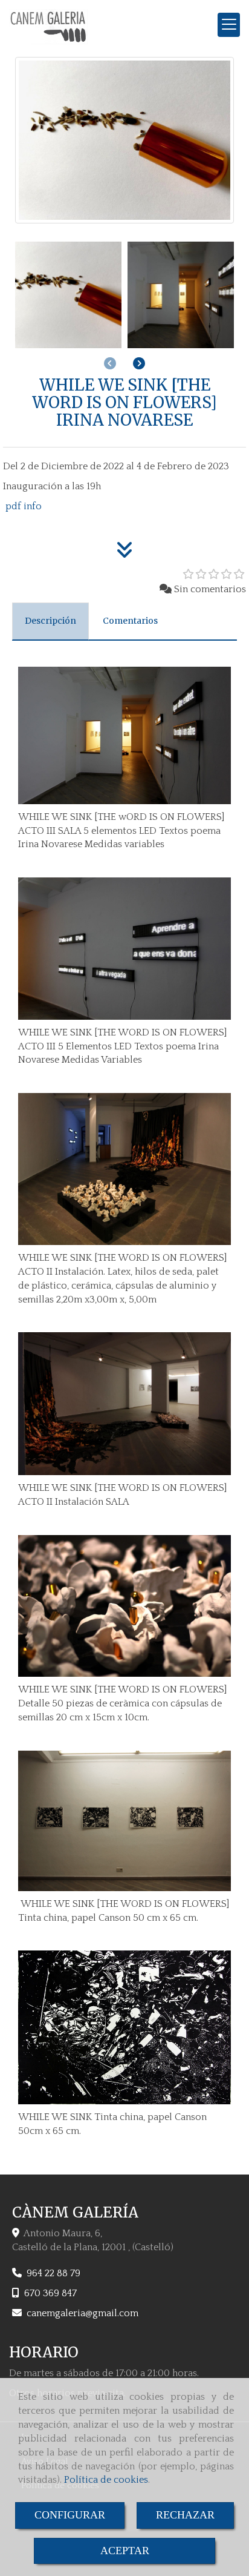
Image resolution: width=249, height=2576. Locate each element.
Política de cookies (106, 2480)
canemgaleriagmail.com (82, 2313)
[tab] (50, 621)
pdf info (22, 506)
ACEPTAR (125, 2551)
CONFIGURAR (70, 2515)
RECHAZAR (185, 2515)
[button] (139, 364)
